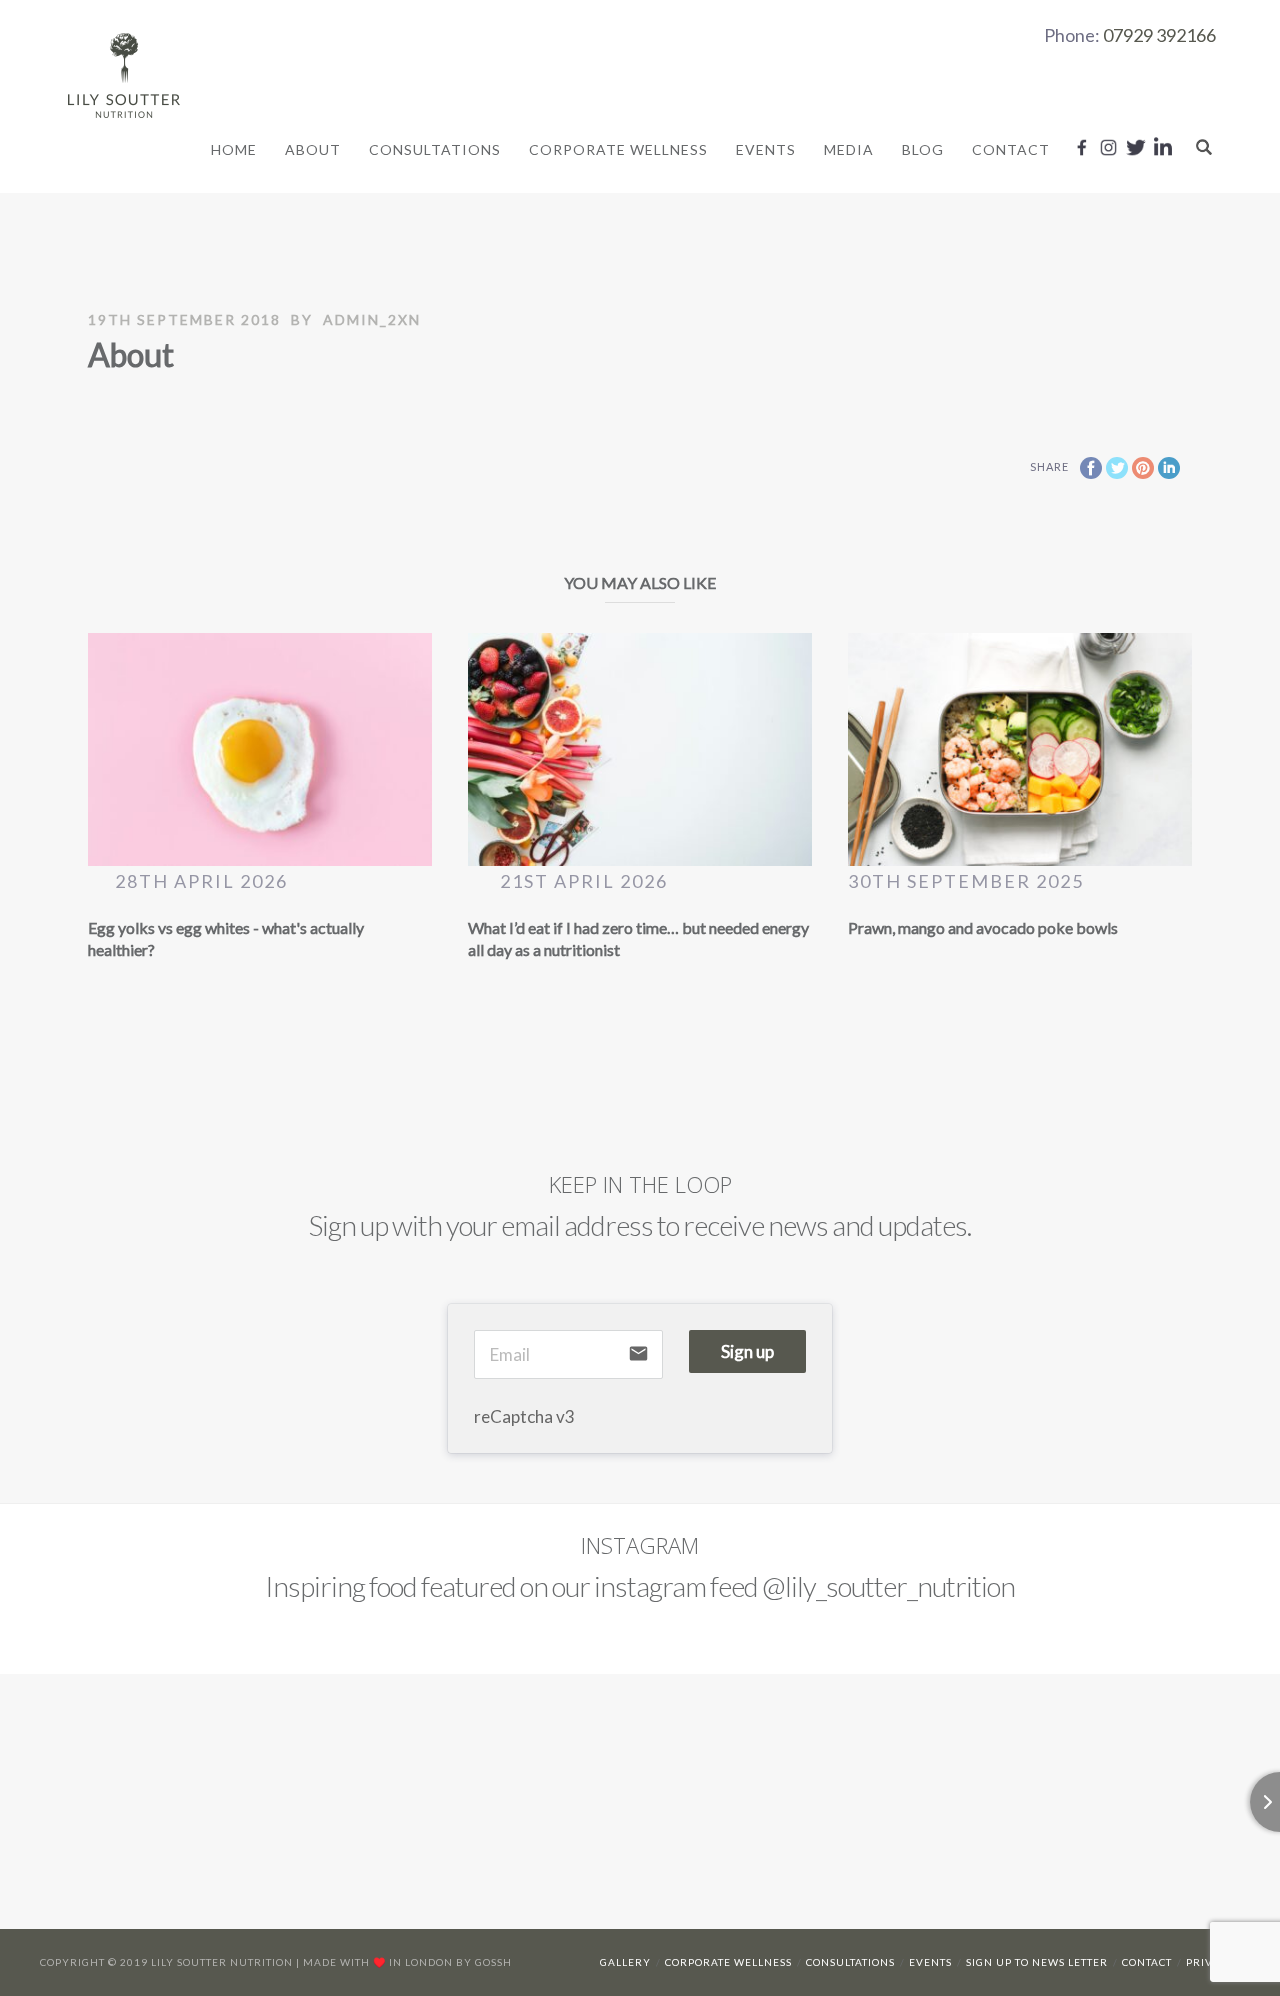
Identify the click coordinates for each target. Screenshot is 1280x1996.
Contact (1011, 149)
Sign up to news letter (1037, 1962)
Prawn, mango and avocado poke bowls (983, 927)
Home (234, 149)
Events (766, 149)
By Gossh (484, 1962)
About (313, 149)
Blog (923, 149)
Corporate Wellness (618, 149)
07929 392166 (1159, 35)
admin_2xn (372, 319)
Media (849, 149)
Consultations (435, 149)
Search (1204, 147)
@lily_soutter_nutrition (888, 1586)
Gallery (625, 1962)
